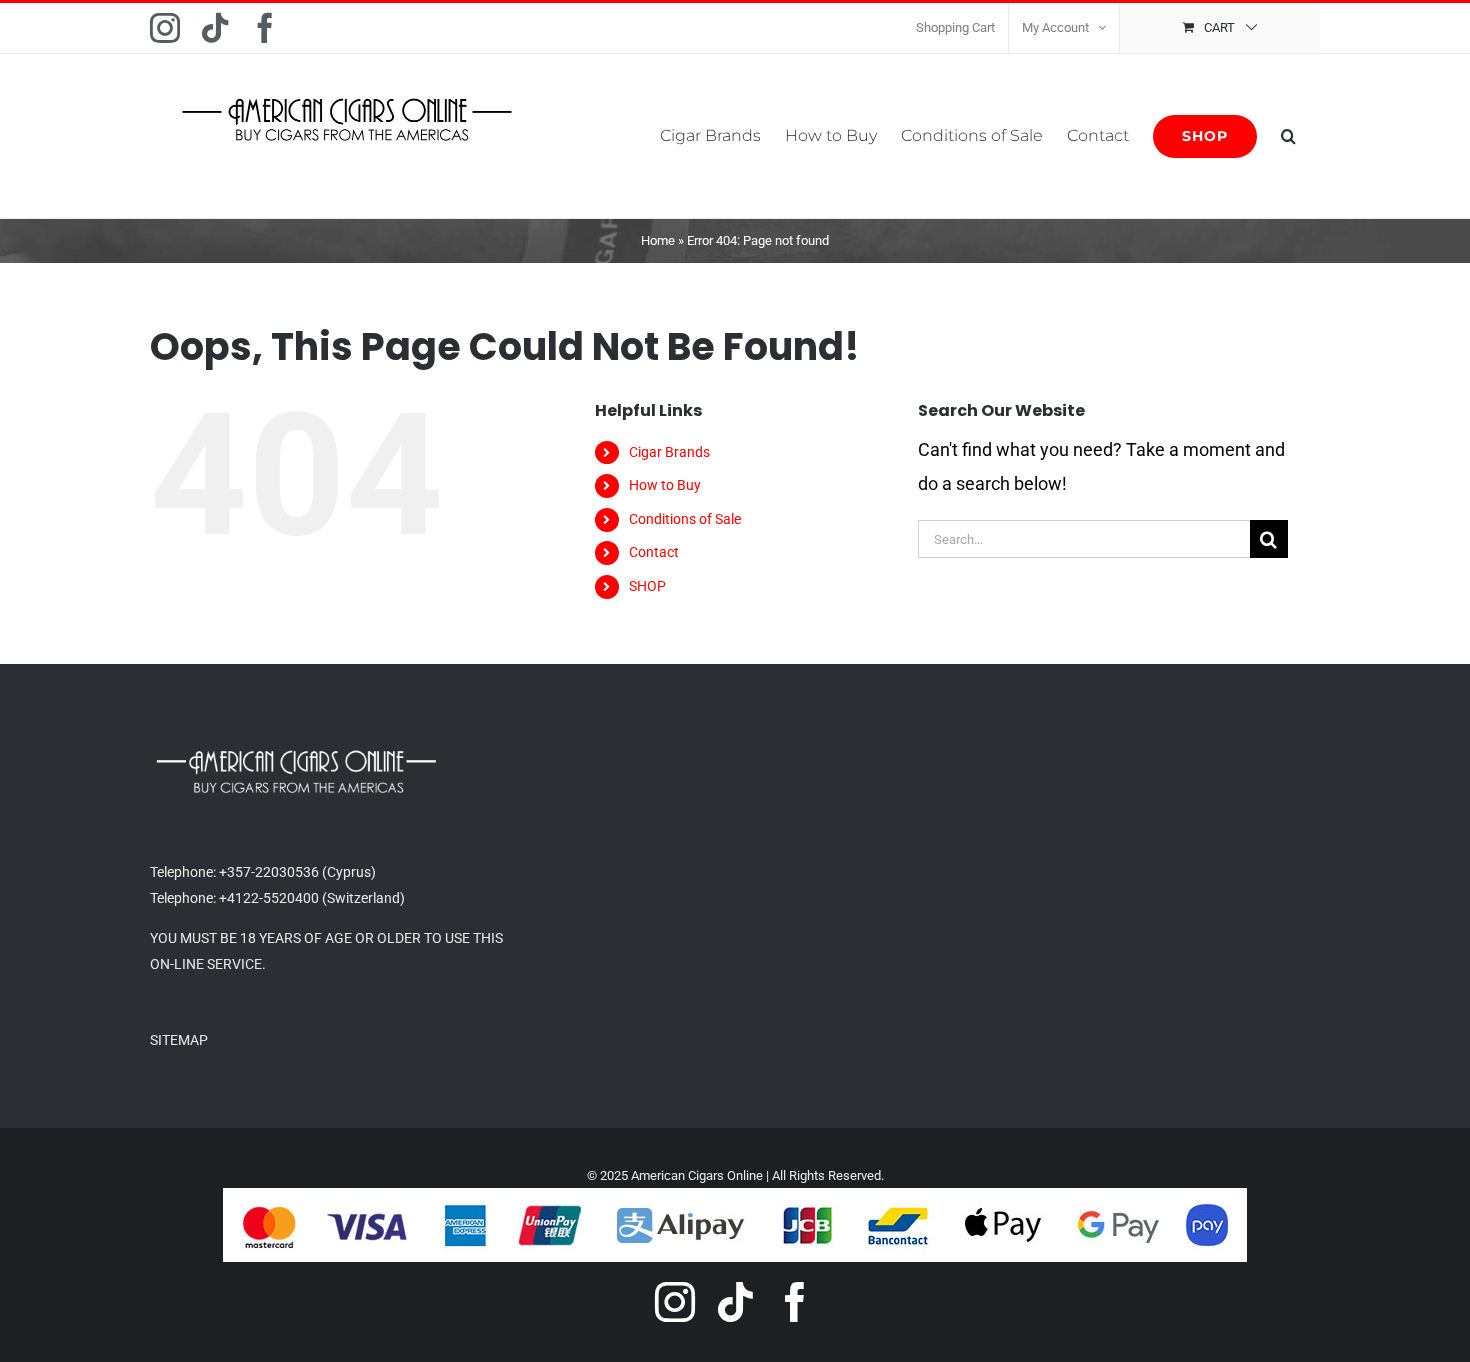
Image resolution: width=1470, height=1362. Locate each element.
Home (658, 240)
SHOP (647, 586)
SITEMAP (179, 1040)
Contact (654, 552)
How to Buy (665, 485)
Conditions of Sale (685, 519)
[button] (1288, 136)
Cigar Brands (669, 452)
